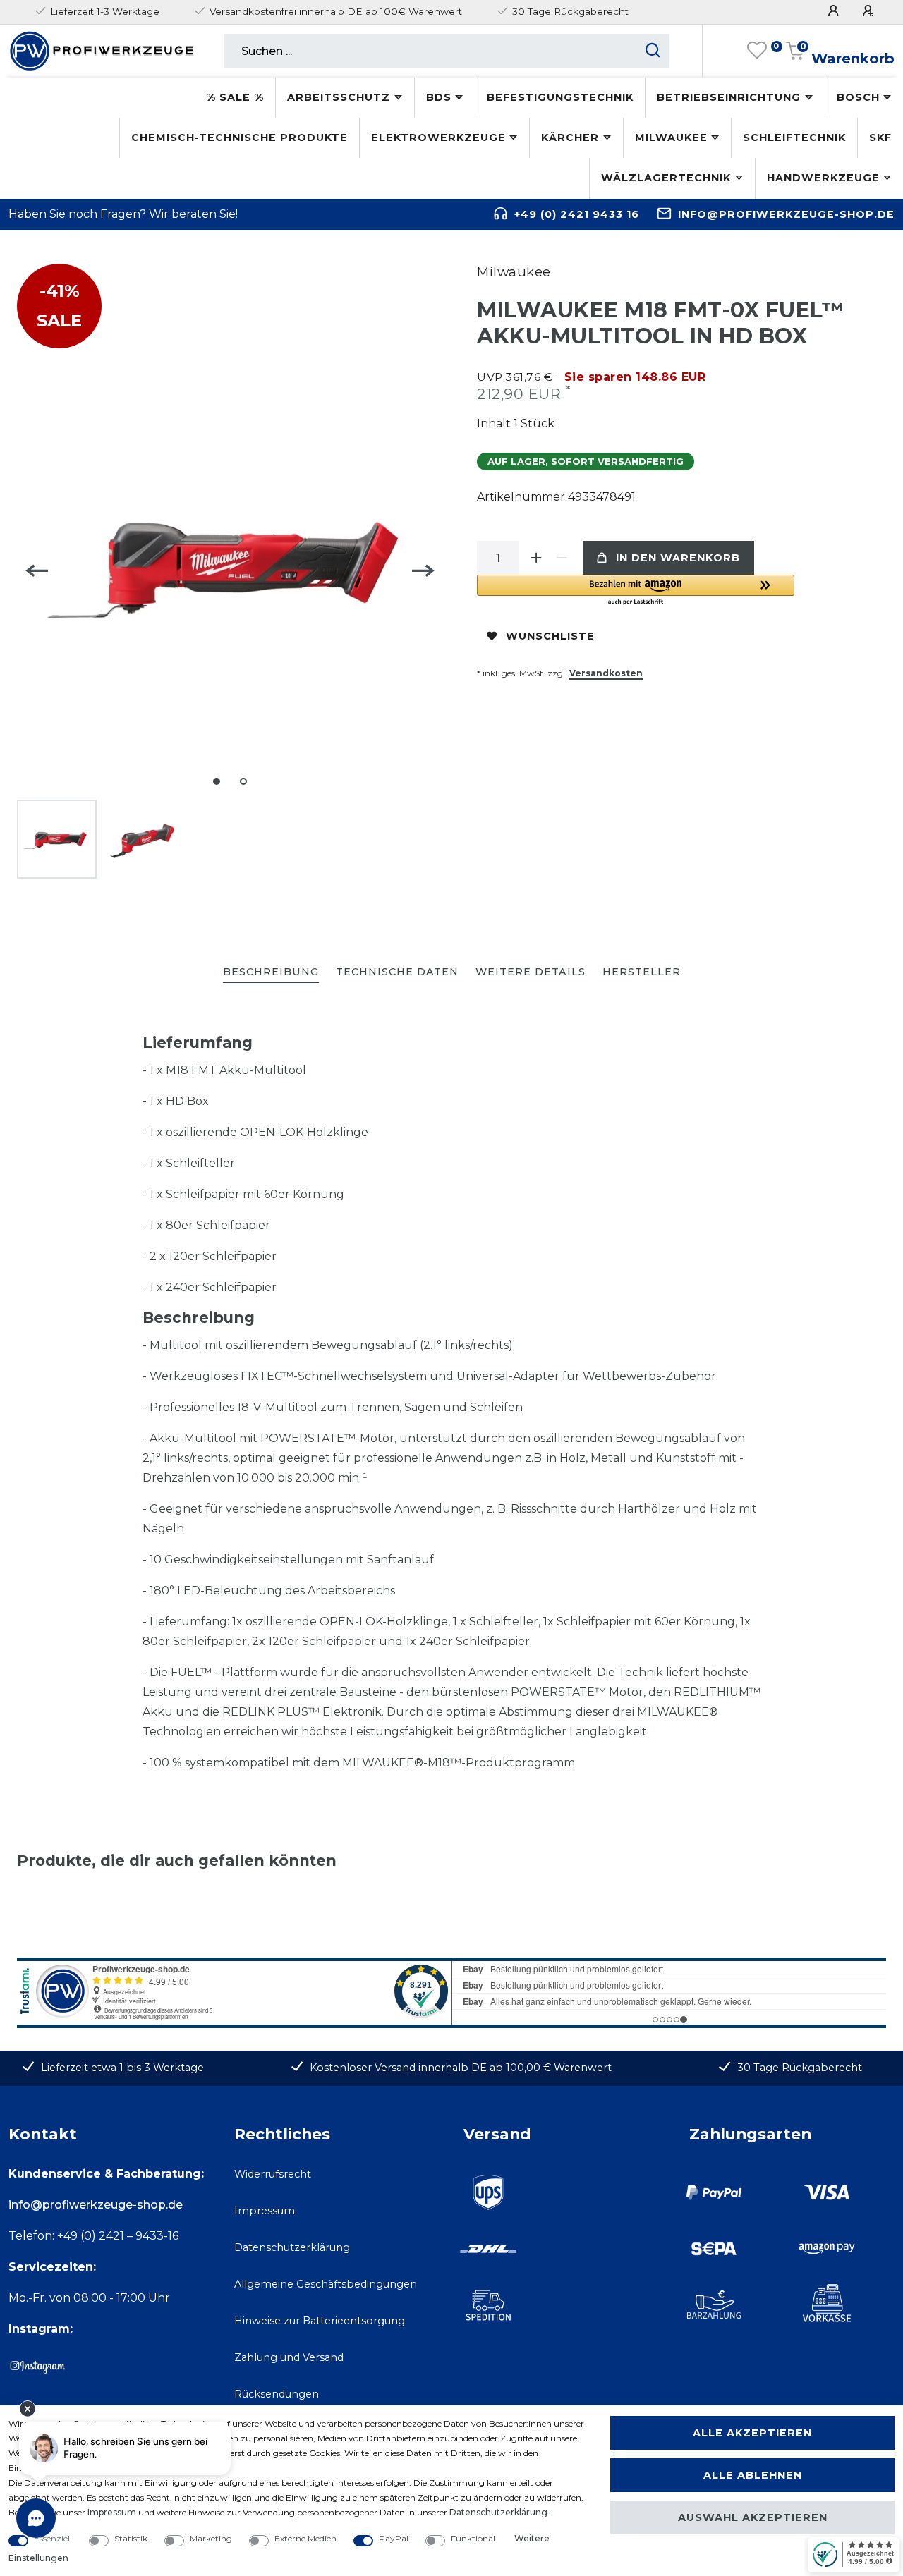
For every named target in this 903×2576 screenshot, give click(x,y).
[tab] (271, 973)
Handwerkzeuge (823, 178)
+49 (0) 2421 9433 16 (577, 214)
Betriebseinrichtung (729, 97)
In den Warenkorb (678, 558)
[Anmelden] (835, 11)
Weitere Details (531, 972)
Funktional (473, 2538)
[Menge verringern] (562, 558)
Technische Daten (397, 972)
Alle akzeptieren (752, 2433)
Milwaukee (671, 138)
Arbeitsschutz (339, 97)
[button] (636, 591)
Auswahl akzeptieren (753, 2517)
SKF (880, 138)
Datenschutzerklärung (292, 2247)
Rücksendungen (277, 2394)
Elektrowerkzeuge (438, 138)
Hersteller (642, 972)
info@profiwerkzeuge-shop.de (786, 214)
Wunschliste (550, 636)
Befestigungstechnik (560, 97)
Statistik (131, 2538)
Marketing (211, 2538)
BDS (439, 97)
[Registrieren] (870, 11)
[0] (757, 51)
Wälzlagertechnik (666, 178)
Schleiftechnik (794, 138)
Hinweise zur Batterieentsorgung (320, 2321)
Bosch (858, 97)
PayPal (394, 2538)
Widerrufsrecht (273, 2174)
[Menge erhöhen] (536, 558)
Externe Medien (305, 2538)
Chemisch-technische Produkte (240, 138)
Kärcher (570, 138)
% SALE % (235, 97)
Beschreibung (271, 972)
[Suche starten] (653, 51)
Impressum (265, 2211)
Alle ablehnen (753, 2475)
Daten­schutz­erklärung (498, 2512)
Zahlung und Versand (289, 2357)
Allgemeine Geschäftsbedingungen (326, 2284)
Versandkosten (606, 673)
